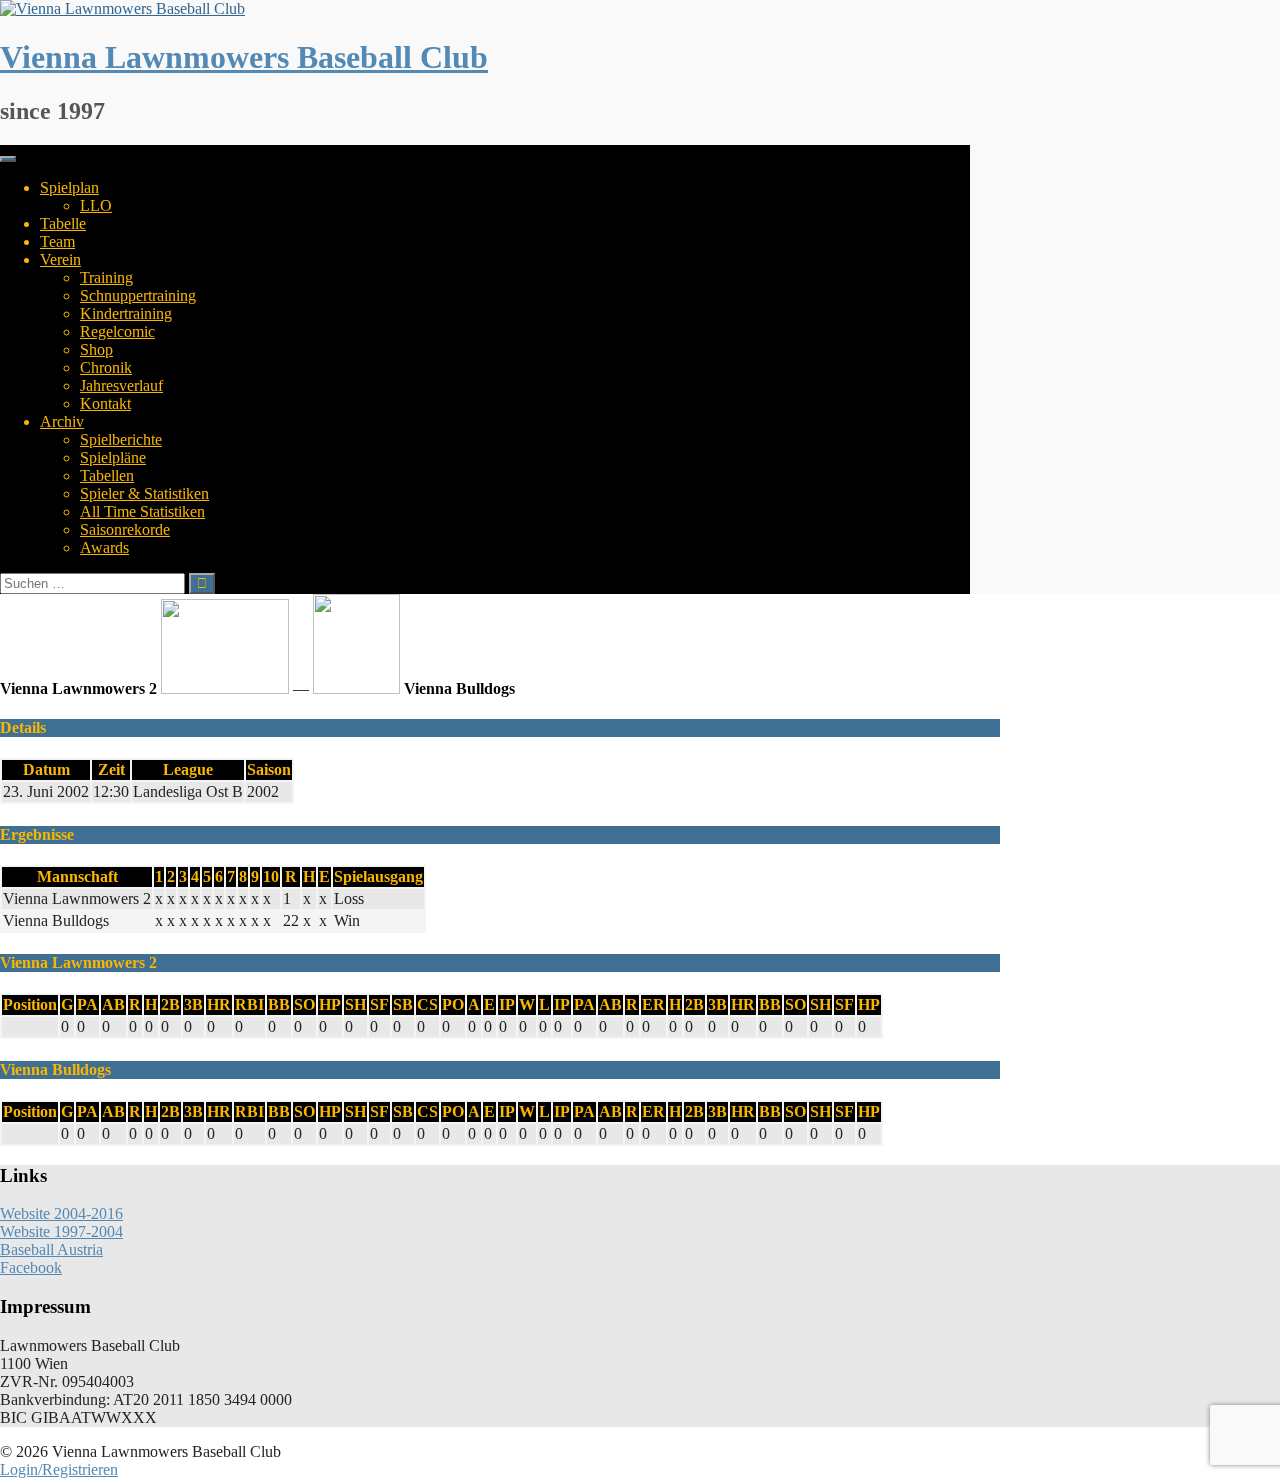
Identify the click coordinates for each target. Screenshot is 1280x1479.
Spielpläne (113, 457)
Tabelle (63, 223)
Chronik (106, 367)
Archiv (62, 421)
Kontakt (105, 403)
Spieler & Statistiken (144, 493)
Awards (104, 547)
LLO (96, 205)
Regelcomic (117, 331)
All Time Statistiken (142, 511)
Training (106, 277)
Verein (60, 259)
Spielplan (69, 187)
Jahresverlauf (121, 385)
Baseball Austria (51, 1249)
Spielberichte (121, 439)
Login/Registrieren (59, 1469)
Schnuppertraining (138, 295)
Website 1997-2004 (61, 1231)
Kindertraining (126, 313)
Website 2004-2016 (61, 1213)
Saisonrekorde (125, 529)
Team (57, 241)
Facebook (31, 1267)
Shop (96, 349)
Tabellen (107, 475)
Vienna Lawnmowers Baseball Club (244, 57)
